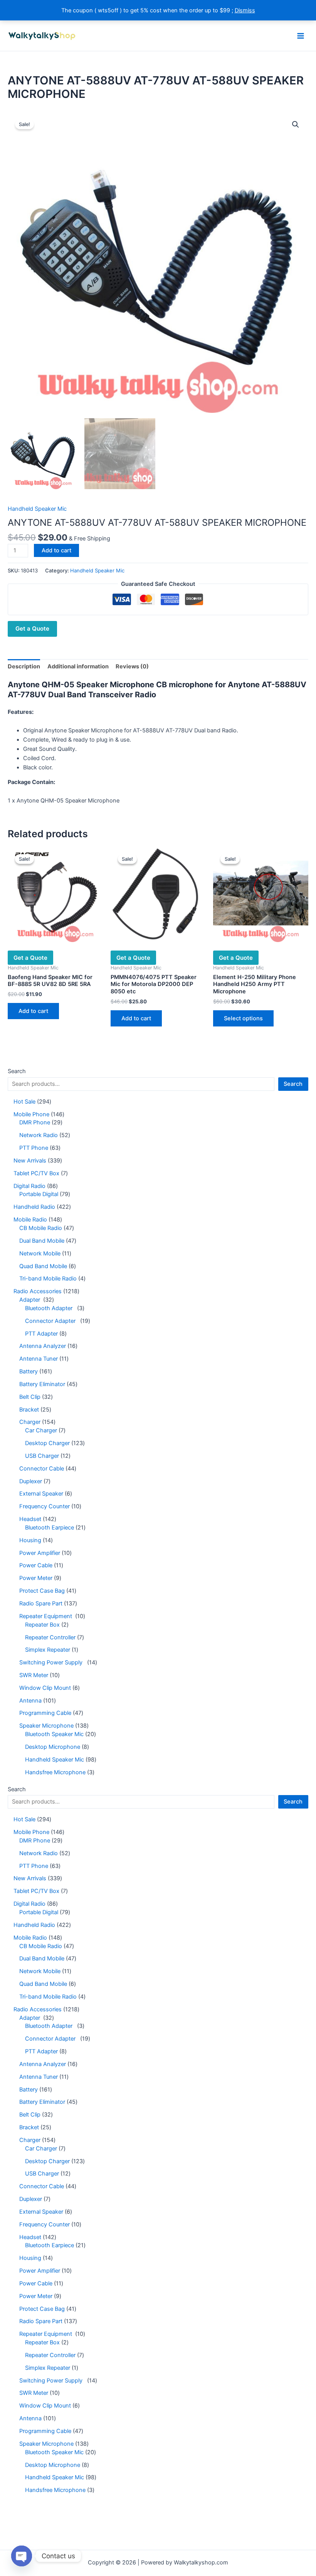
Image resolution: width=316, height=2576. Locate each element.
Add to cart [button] (33, 1011)
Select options (243, 1018)
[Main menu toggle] (301, 35)
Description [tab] (24, 666)
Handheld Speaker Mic (37, 509)
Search (17, 1071)
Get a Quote (32, 628)
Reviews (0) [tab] (132, 666)
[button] (296, 125)
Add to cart (56, 550)
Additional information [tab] (78, 666)
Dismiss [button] (245, 10)
